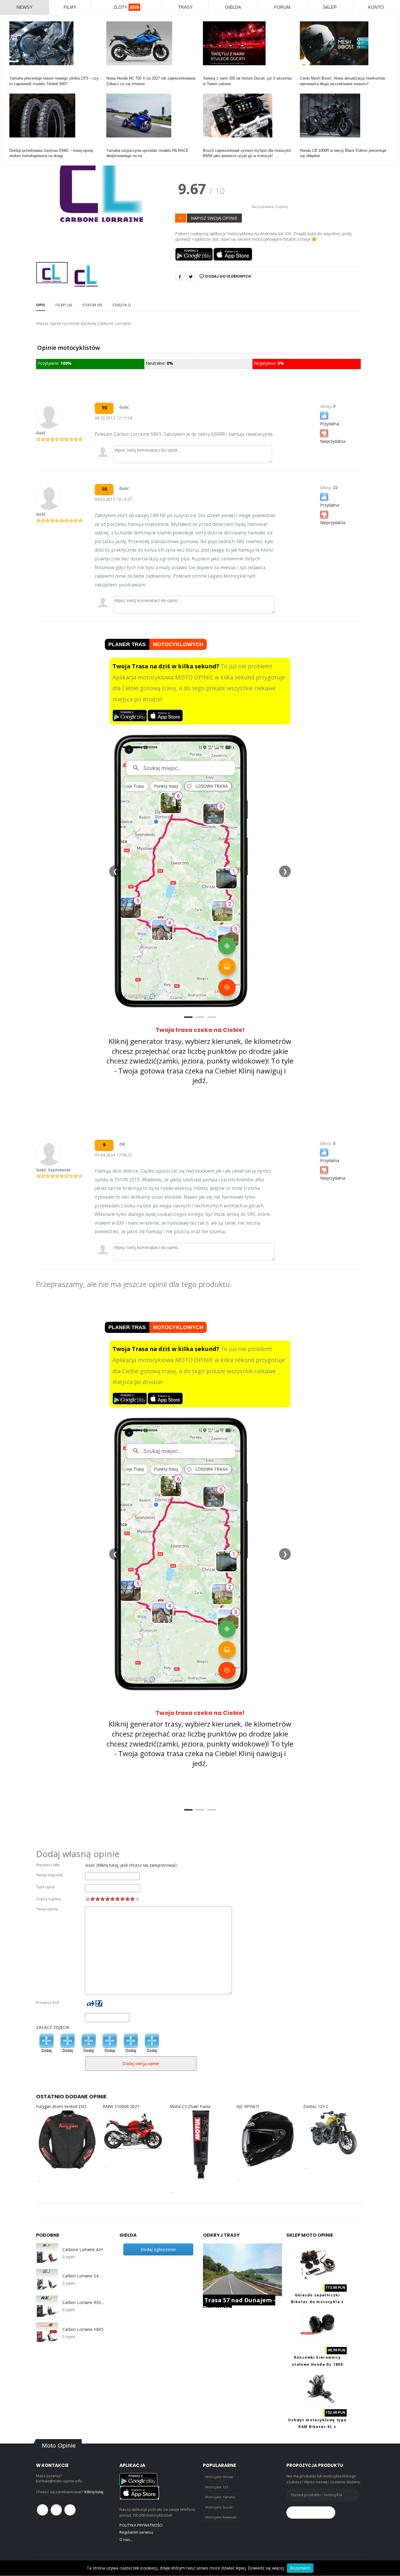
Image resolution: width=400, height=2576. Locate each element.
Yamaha (16, 73)
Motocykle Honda (219, 2477)
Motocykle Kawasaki (221, 2517)
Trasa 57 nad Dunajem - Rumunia (239, 2304)
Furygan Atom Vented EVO (61, 2106)
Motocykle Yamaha (220, 2497)
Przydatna (330, 424)
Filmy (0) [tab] (64, 305)
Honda (112, 73)
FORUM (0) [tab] (92, 305)
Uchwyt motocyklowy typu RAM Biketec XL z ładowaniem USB (317, 2427)
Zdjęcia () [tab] (121, 305)
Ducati (208, 73)
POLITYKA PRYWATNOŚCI (141, 2525)
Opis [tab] (41, 305)
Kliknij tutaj (94, 2492)
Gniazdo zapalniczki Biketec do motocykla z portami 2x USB (317, 2302)
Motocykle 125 (217, 2487)
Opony (15, 145)
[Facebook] (180, 277)
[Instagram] (70, 2510)
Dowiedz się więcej (266, 2568)
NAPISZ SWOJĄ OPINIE (214, 218)
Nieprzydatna (333, 441)
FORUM (282, 7)
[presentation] (45, 198)
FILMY (70, 7)
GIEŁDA (233, 7)
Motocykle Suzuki (219, 2507)
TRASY (185, 7)
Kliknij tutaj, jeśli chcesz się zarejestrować (137, 1865)
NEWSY (24, 7)
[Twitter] (191, 277)
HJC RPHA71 (248, 2106)
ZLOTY (126, 7)
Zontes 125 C (316, 2106)
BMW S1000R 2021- (122, 2106)
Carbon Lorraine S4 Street (84, 2276)
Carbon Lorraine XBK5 (83, 2329)
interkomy (308, 73)
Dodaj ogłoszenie (158, 2249)
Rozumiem (300, 2568)
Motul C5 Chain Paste (190, 2106)
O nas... (126, 2539)
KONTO (376, 7)
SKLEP (330, 7)
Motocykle (212, 145)
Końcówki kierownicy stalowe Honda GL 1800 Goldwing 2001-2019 (317, 2364)
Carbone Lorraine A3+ (83, 2250)
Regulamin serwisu (136, 2532)
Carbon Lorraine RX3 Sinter (84, 2303)
